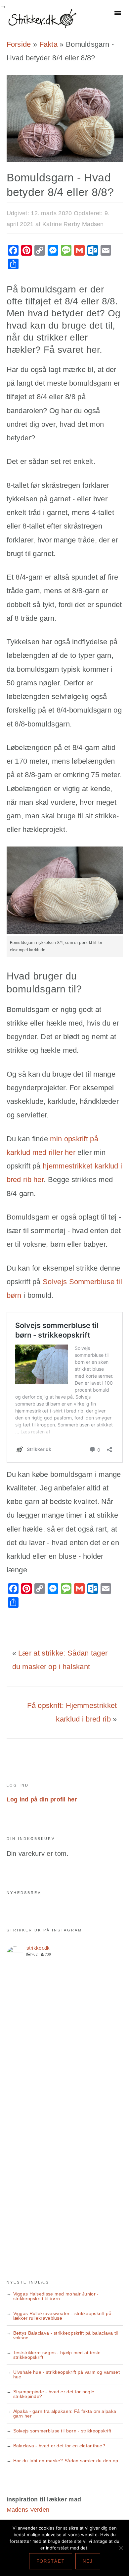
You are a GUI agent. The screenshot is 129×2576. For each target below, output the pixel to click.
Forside (19, 44)
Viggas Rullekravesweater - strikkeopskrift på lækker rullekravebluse (63, 2316)
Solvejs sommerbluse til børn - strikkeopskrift (62, 2431)
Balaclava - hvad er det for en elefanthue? (59, 2446)
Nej (88, 2561)
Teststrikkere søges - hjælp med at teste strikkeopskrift (57, 2355)
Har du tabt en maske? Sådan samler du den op (66, 2461)
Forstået (51, 2561)
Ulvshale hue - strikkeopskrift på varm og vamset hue (66, 2374)
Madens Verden (28, 2510)
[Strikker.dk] (42, 25)
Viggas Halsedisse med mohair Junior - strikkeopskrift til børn (56, 2296)
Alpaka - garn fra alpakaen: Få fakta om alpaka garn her (65, 2414)
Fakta (49, 44)
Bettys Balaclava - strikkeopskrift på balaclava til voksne (66, 2335)
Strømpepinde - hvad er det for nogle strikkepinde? (54, 2394)
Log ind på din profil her (42, 1799)
